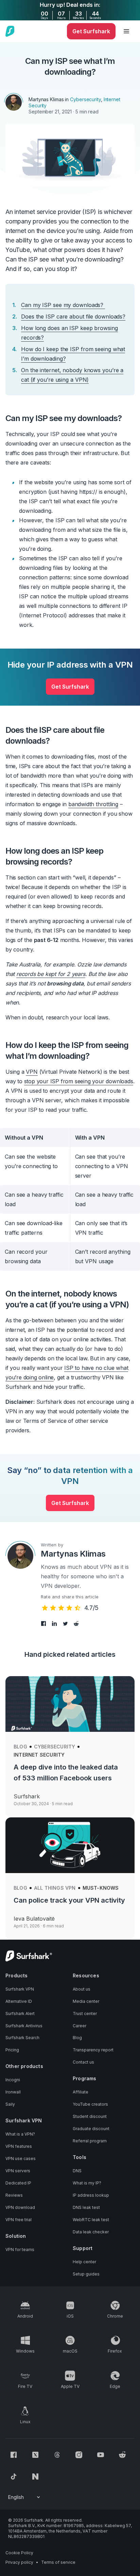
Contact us (83, 2062)
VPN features (19, 2146)
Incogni (13, 2080)
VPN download (20, 2207)
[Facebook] (44, 1623)
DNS (77, 2171)
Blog (20, 1747)
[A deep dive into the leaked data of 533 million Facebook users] (70, 1704)
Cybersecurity (85, 99)
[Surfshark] (10, 31)
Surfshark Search (22, 2038)
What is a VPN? (20, 2134)
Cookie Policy (19, 2553)
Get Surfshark (70, 687)
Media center (86, 2001)
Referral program (90, 2141)
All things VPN (55, 1888)
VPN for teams (20, 2250)
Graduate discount (91, 2129)
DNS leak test (86, 2207)
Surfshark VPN (20, 1989)
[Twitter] (66, 1623)
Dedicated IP (18, 2183)
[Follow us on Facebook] (14, 2455)
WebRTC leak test (91, 2220)
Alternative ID (19, 2001)
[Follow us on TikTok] (14, 2477)
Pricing (12, 2050)
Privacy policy (19, 2562)
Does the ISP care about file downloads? (73, 316)
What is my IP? (87, 2183)
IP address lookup (91, 2195)
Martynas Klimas (46, 99)
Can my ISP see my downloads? (63, 305)
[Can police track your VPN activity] (70, 1845)
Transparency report (93, 2050)
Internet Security (39, 1755)
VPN (32, 1072)
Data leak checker (91, 2232)
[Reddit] (76, 1623)
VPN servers (18, 2171)
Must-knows (101, 1888)
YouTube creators (90, 2104)
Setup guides (86, 2274)
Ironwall (13, 2092)
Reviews (14, 2195)
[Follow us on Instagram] (79, 2455)
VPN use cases (21, 2158)
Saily (10, 2104)
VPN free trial (19, 2220)
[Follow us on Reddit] (122, 2455)
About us (82, 1989)
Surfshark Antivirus (24, 2026)
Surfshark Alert (20, 2013)
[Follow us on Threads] (57, 2455)
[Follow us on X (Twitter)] (35, 2455)
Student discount (90, 2116)
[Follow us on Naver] (35, 2477)
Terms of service (58, 2562)
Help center (84, 2262)
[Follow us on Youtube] (101, 2455)
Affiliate (81, 2092)
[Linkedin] (55, 1623)
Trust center (85, 2013)
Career (80, 2026)
